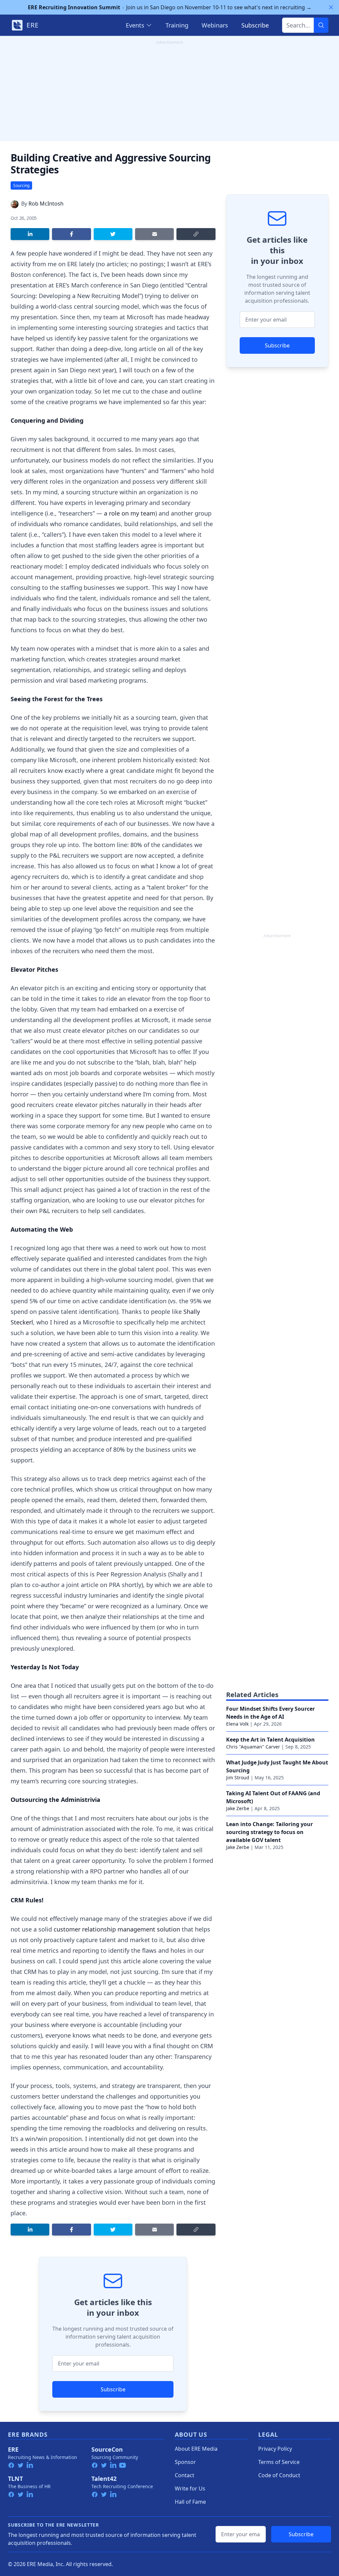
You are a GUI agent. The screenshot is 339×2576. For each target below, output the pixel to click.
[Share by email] (154, 234)
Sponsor (185, 2462)
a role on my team (130, 513)
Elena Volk (237, 1724)
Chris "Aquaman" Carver (253, 1747)
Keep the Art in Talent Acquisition (270, 1740)
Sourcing (21, 185)
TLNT (15, 2479)
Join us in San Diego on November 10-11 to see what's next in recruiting (170, 7)
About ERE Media (196, 2449)
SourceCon (107, 2449)
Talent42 (104, 2479)
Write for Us (190, 2488)
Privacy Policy (275, 2449)
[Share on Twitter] (113, 234)
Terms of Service (279, 2462)
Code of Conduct (279, 2475)
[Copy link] (196, 234)
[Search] (321, 25)
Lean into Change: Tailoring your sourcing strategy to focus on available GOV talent (269, 1832)
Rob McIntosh (46, 204)
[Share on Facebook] (71, 234)
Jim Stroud (238, 1778)
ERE (13, 2449)
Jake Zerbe (238, 1808)
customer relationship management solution (117, 1929)
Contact (185, 2475)
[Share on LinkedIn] (30, 234)
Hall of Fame (190, 2502)
